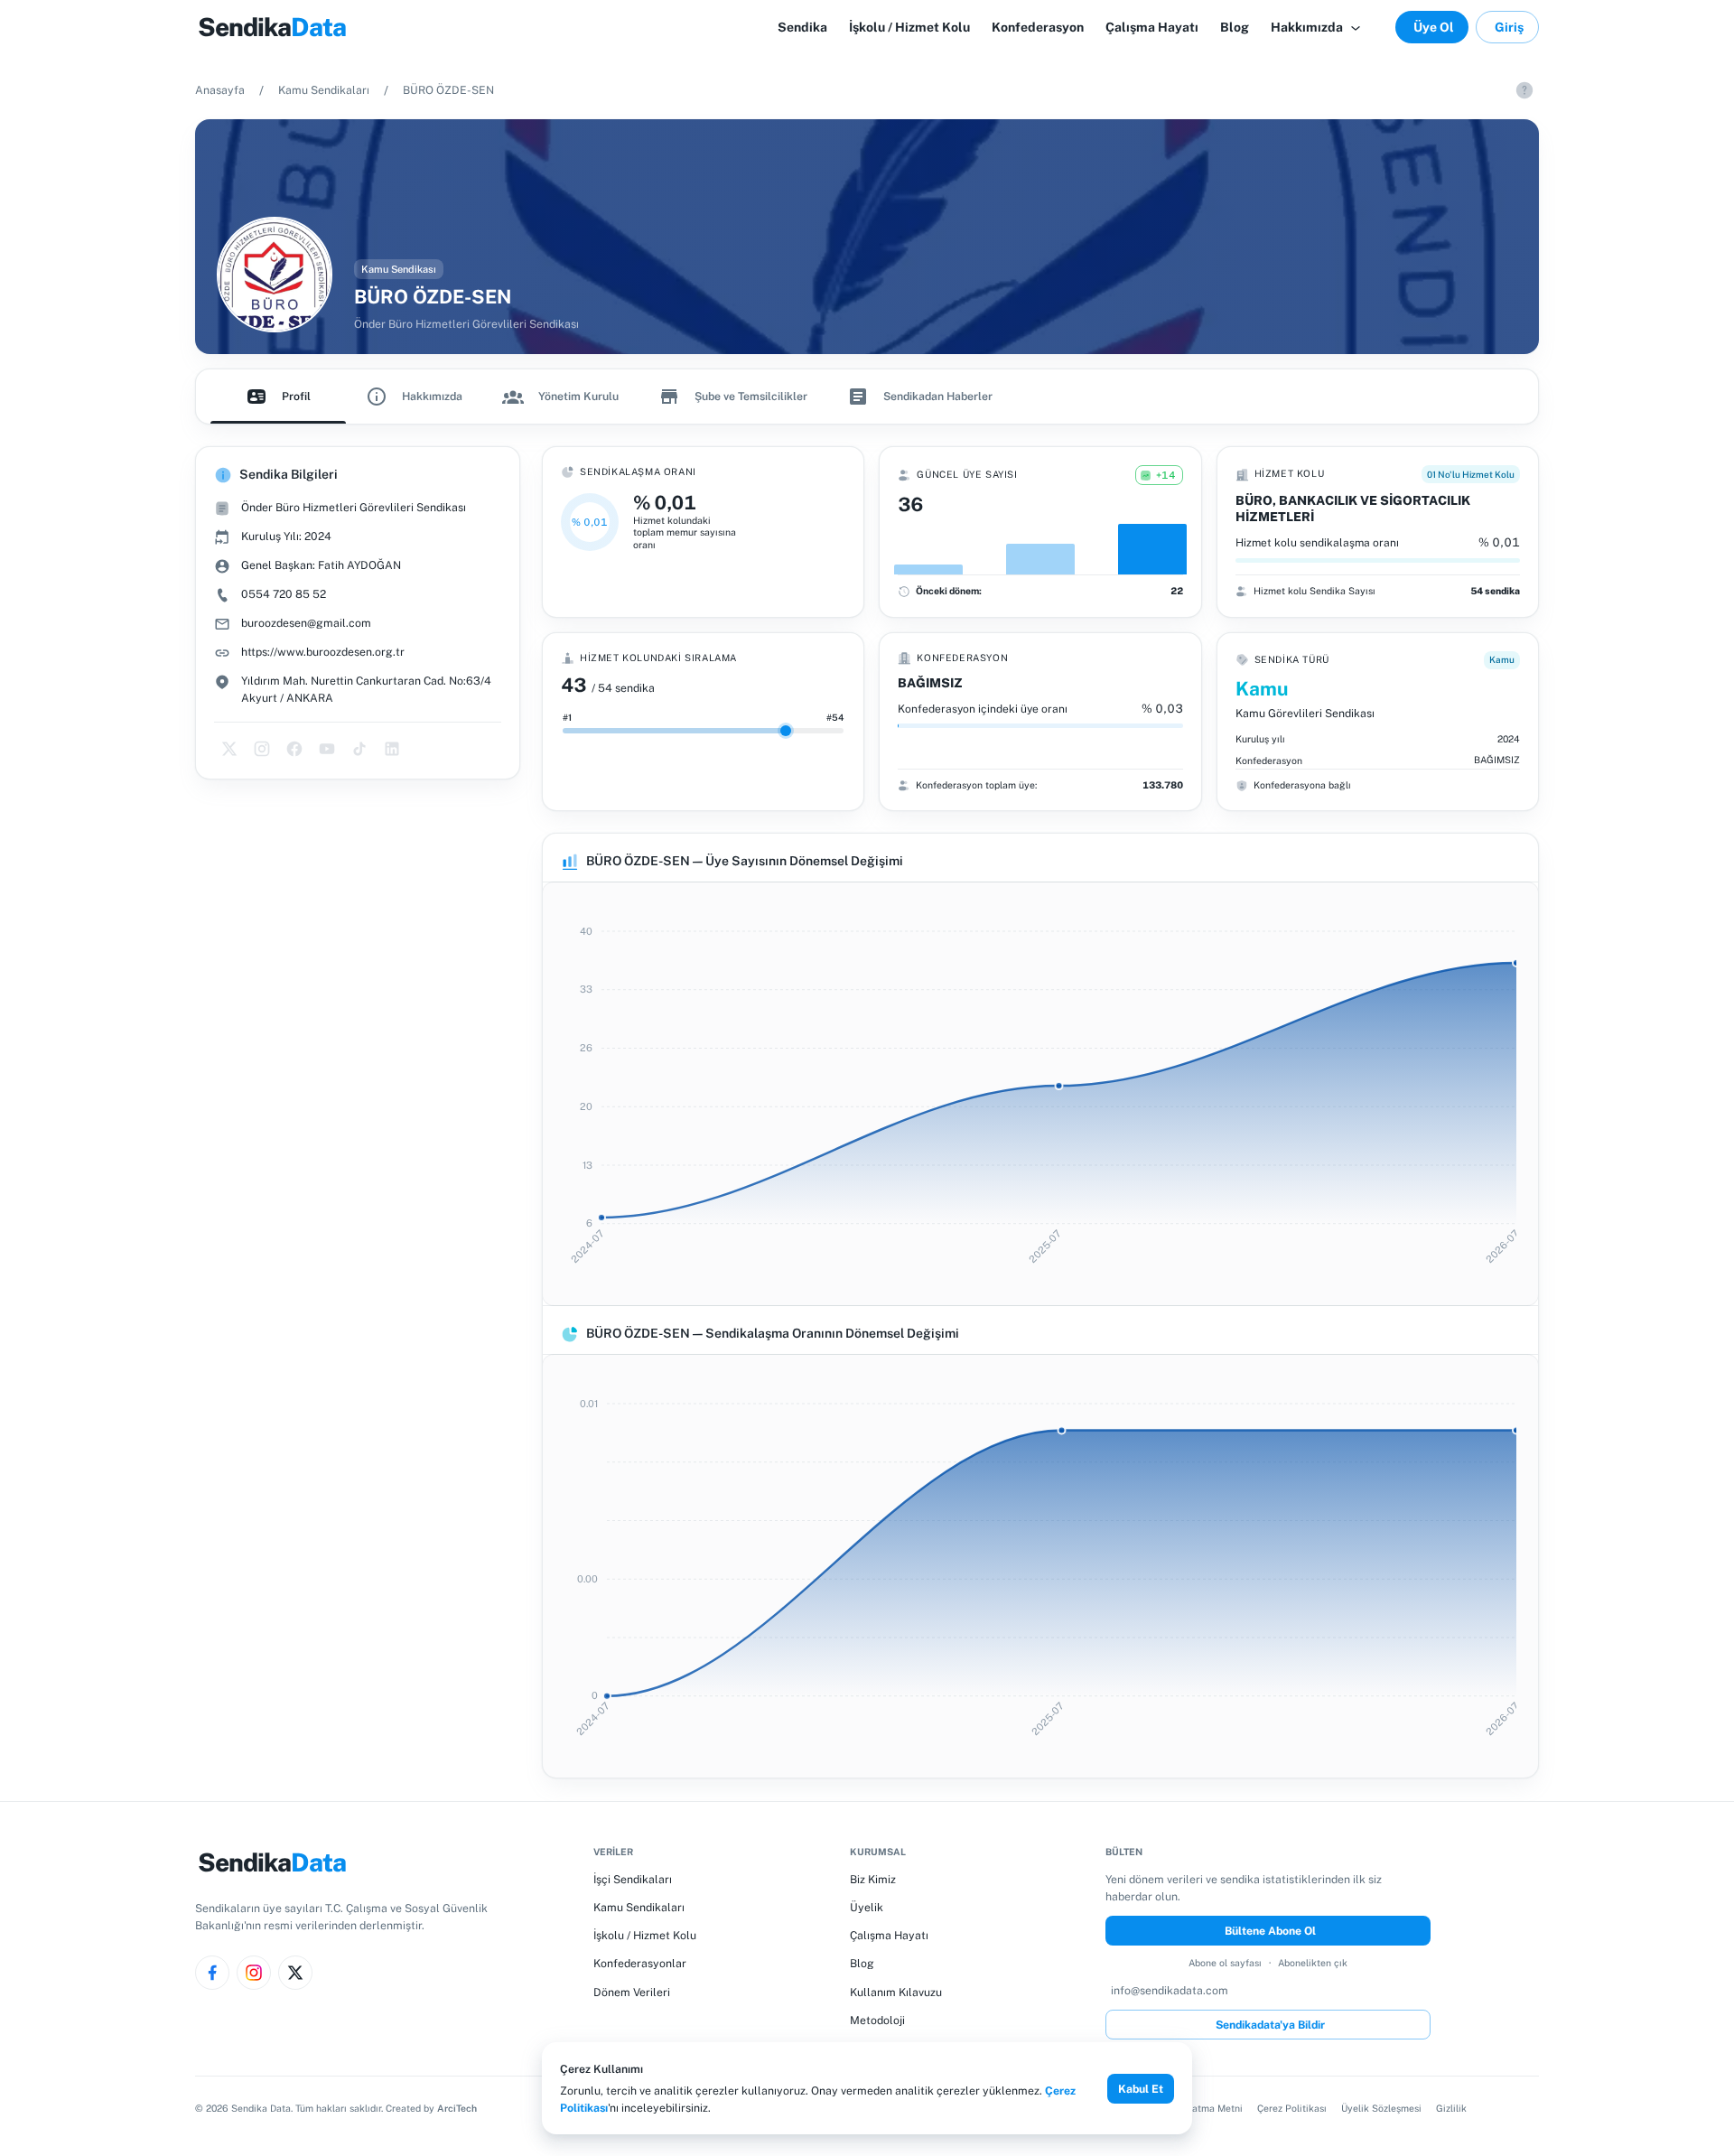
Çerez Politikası (1292, 2108)
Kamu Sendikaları (324, 90)
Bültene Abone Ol (1270, 1931)
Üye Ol (1434, 27)
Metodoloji (877, 2020)
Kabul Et (1141, 2089)
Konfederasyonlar (640, 1963)
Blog (862, 1963)
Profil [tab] (296, 396)
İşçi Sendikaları (633, 1879)
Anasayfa (220, 90)
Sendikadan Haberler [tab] (938, 396)
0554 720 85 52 (284, 594)
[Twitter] (295, 1973)
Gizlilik (1451, 2108)
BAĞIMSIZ (930, 683)
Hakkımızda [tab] (432, 396)
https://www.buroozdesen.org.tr (323, 652)
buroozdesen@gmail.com (306, 623)
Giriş (1509, 27)
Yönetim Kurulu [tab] (578, 396)
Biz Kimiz (873, 1879)
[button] (1317, 27)
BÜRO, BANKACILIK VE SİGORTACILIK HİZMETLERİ (1353, 509)
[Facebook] (212, 1973)
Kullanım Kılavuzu (896, 1992)
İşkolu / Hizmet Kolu (645, 1935)
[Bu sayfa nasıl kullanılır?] (1524, 90)
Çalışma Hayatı (889, 1935)
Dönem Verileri (632, 1992)
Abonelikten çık (1313, 1963)
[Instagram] (254, 1973)
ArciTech (457, 2108)
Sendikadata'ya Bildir (1270, 2025)
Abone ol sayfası (1225, 1963)
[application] (1040, 1094)
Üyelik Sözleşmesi (1381, 2108)
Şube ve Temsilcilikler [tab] (751, 396)
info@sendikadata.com (1170, 1990)
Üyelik (867, 1907)
